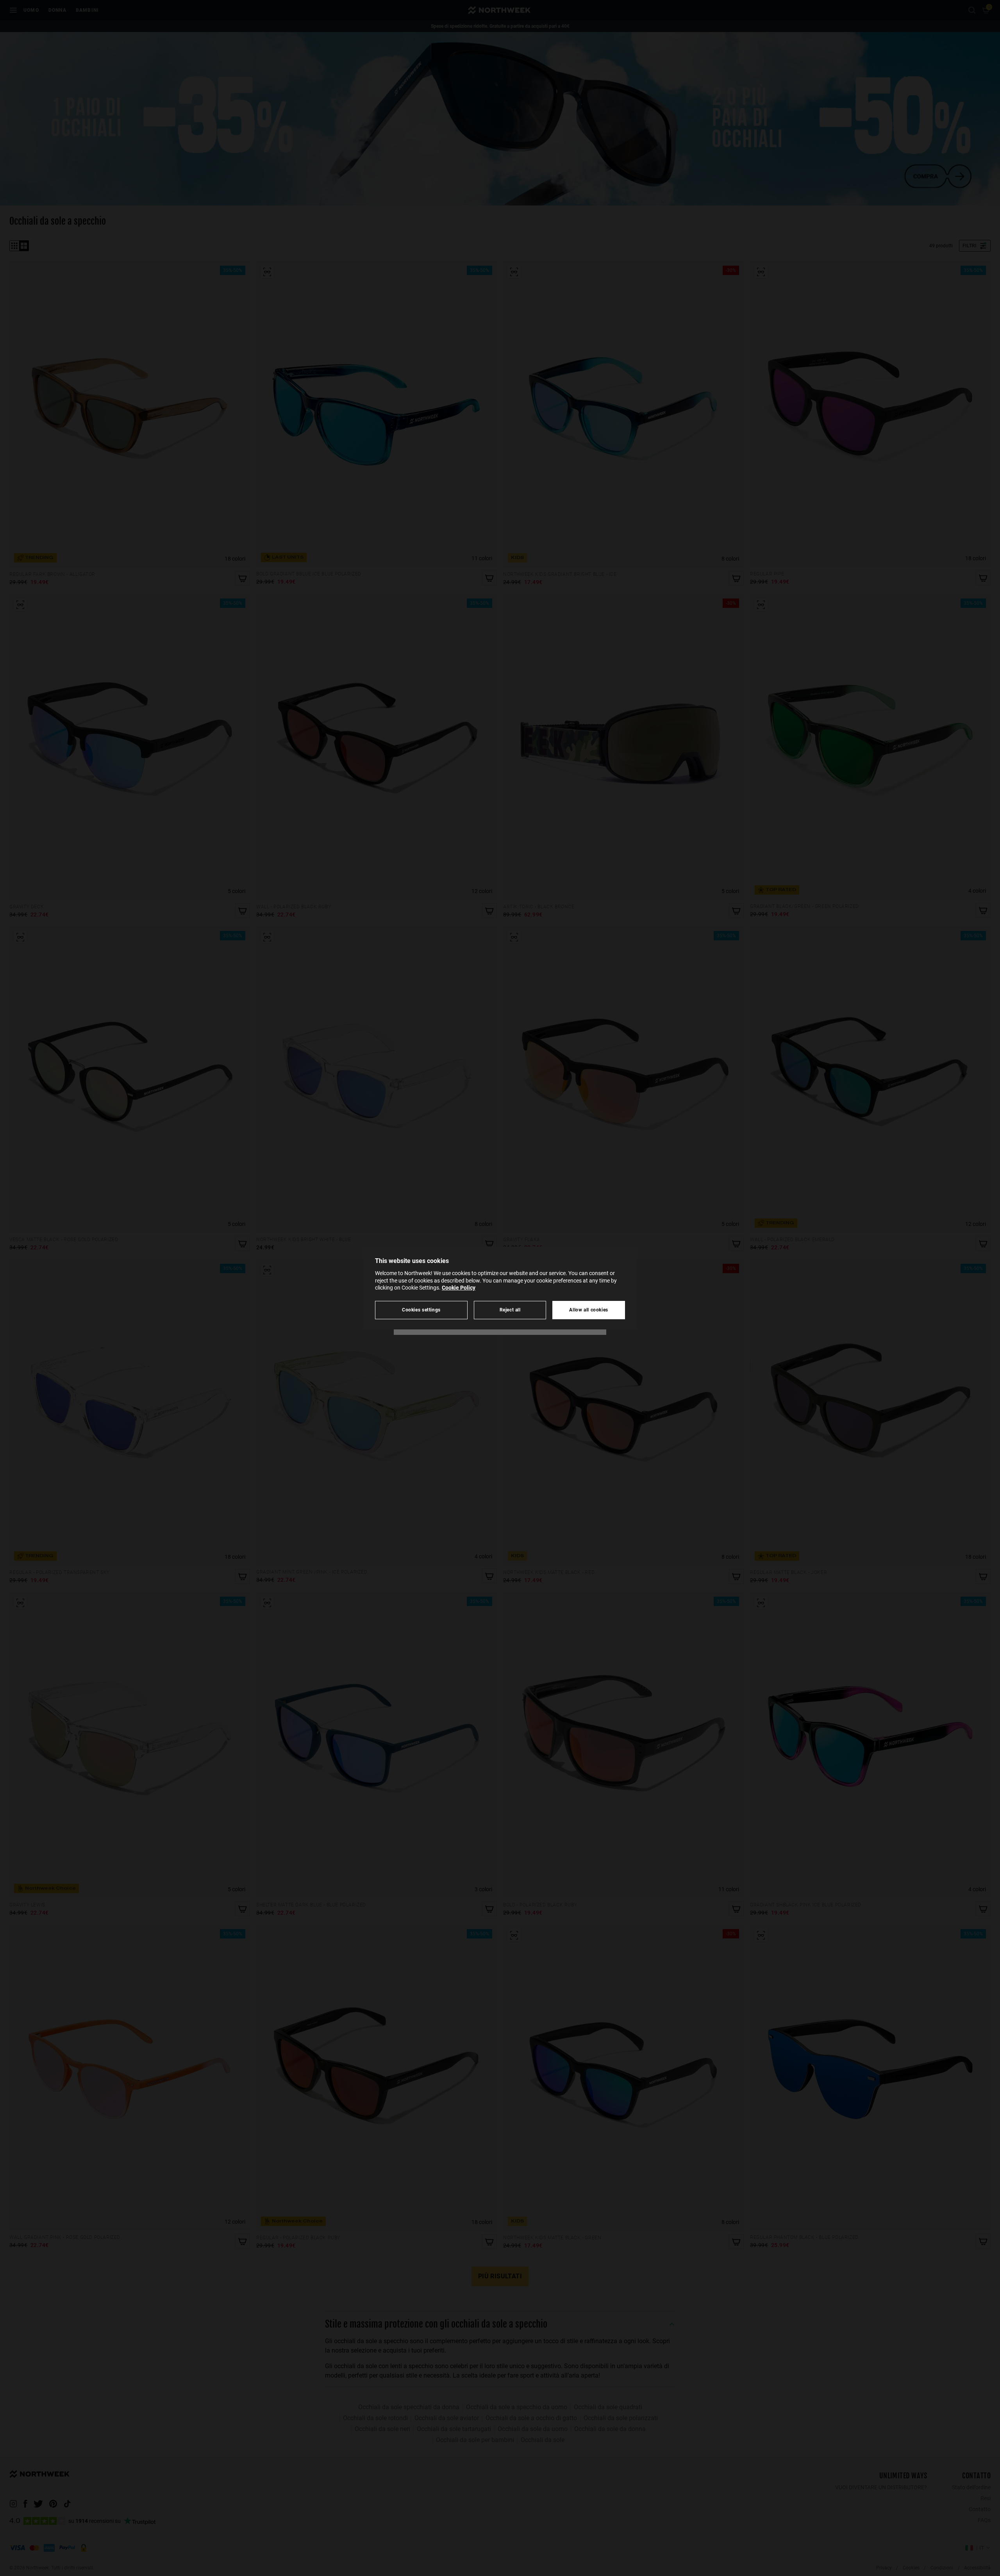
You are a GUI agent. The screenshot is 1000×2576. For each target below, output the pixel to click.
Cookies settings (421, 1310)
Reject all (510, 1310)
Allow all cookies (589, 1310)
